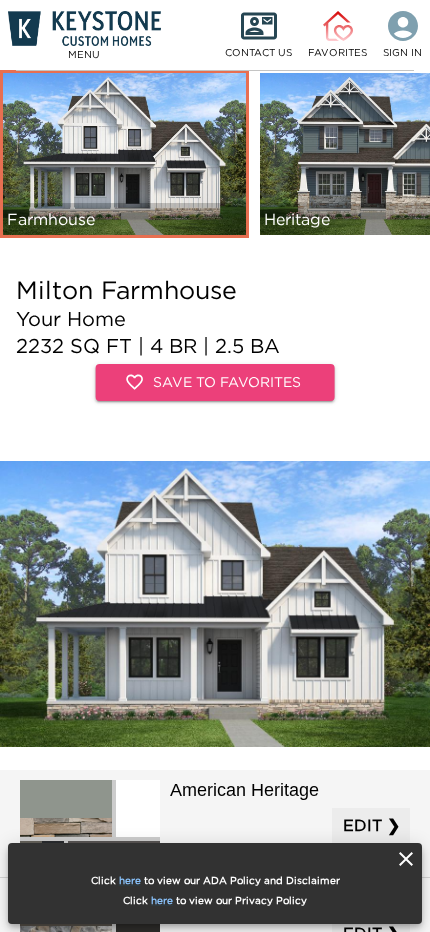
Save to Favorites (227, 381)
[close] (406, 859)
